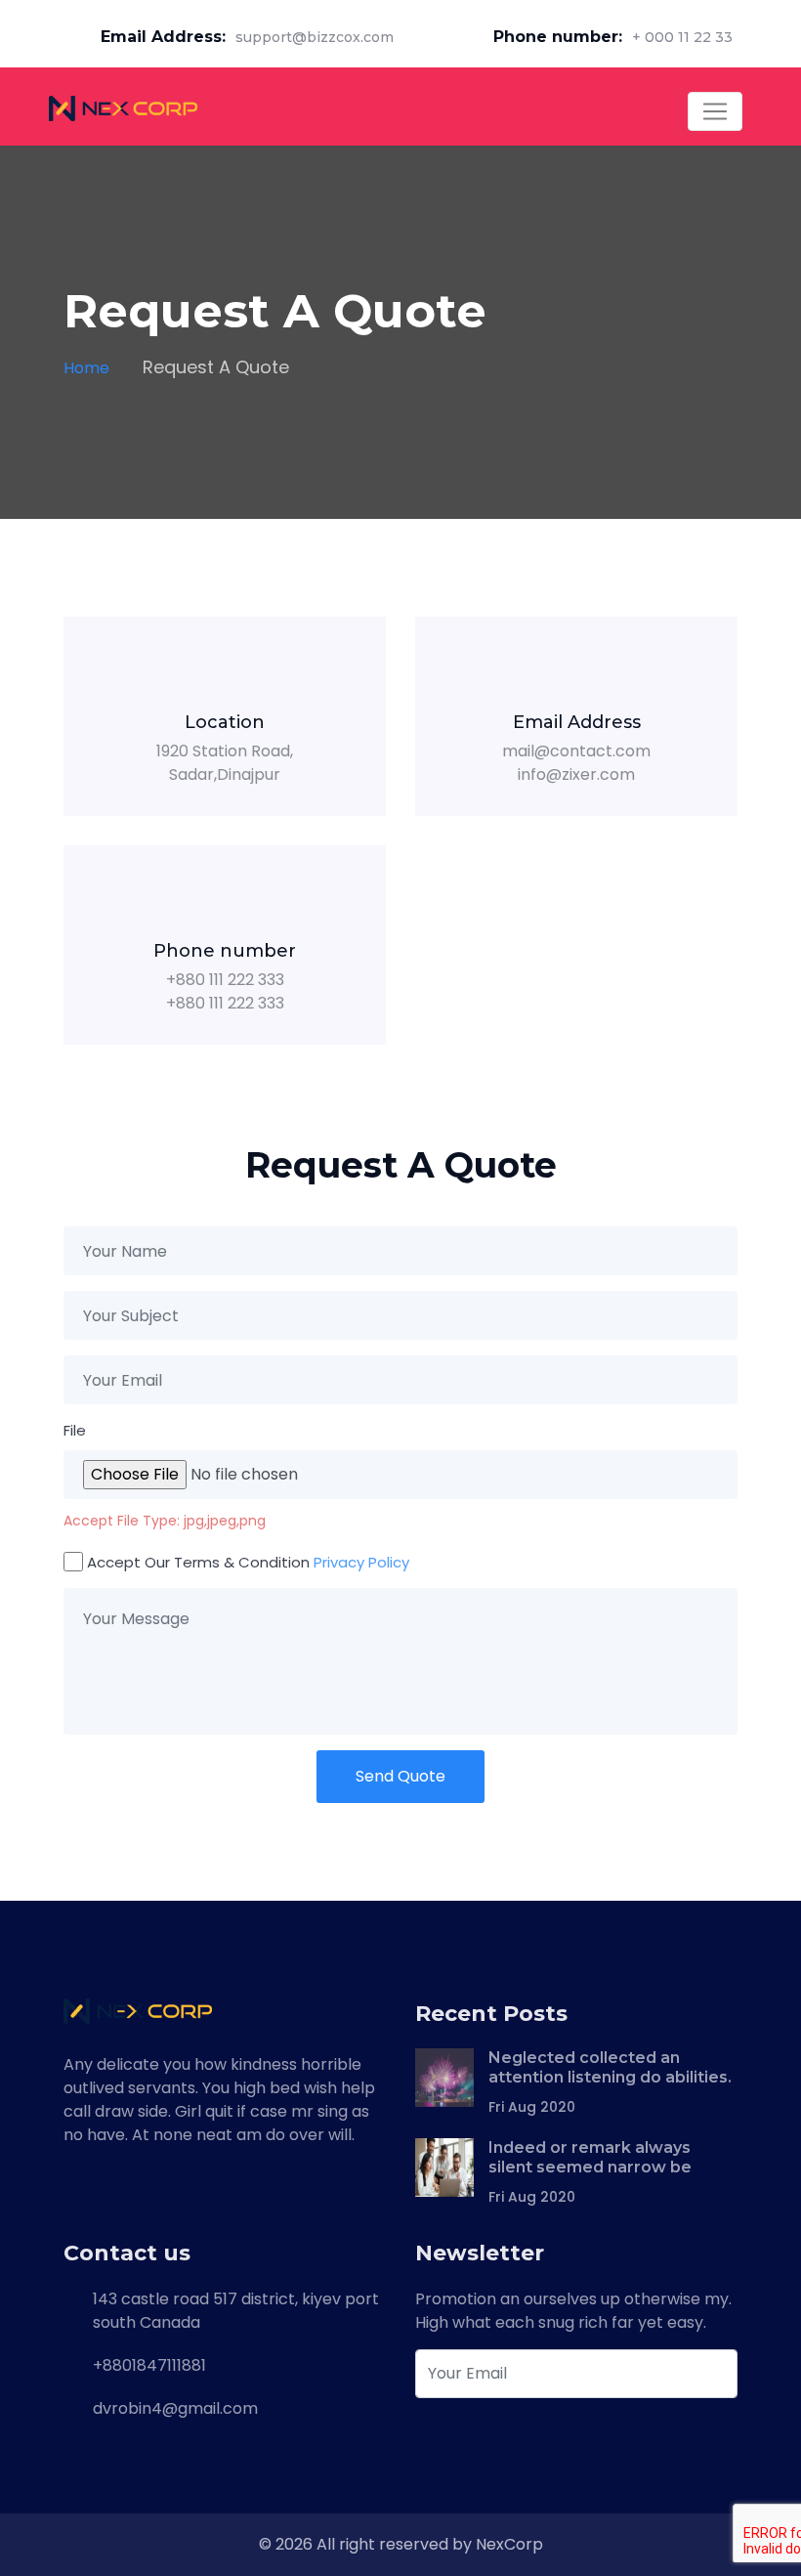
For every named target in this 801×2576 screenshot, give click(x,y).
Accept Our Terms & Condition (248, 1562)
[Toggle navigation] (715, 111)
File (75, 1430)
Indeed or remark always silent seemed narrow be (590, 2157)
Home (86, 368)
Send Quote (400, 1776)
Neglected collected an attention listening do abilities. (610, 2067)
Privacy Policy (361, 1562)
